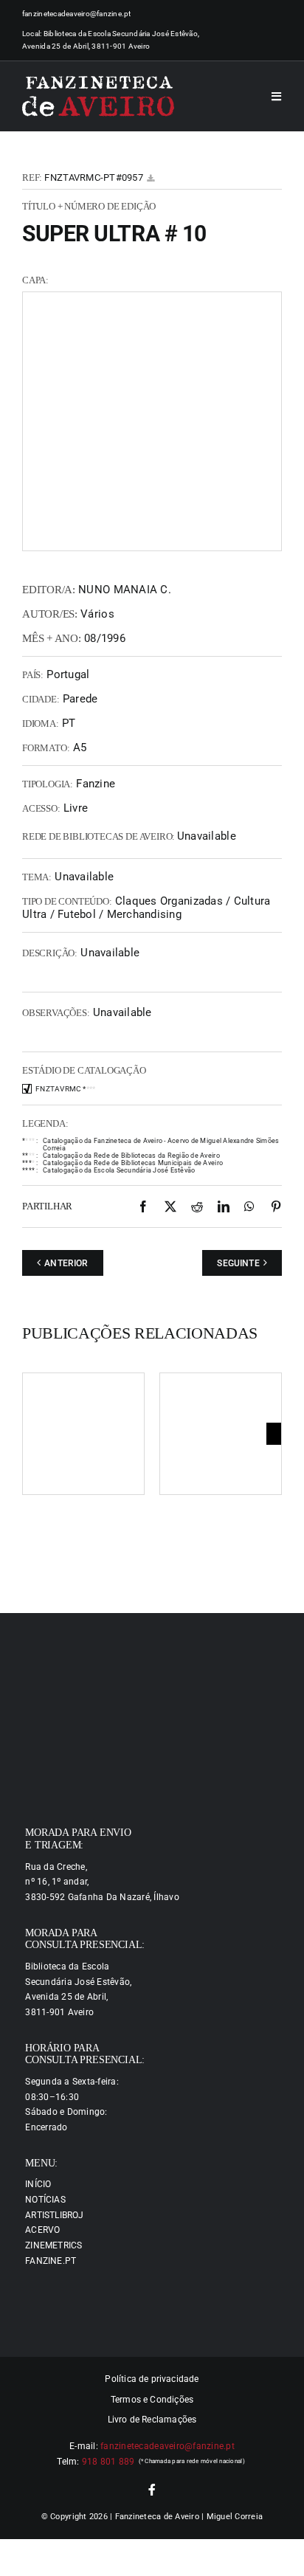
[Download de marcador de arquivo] (151, 178)
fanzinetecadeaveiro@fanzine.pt (77, 14)
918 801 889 (108, 2462)
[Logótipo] (98, 97)
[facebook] (152, 2490)
